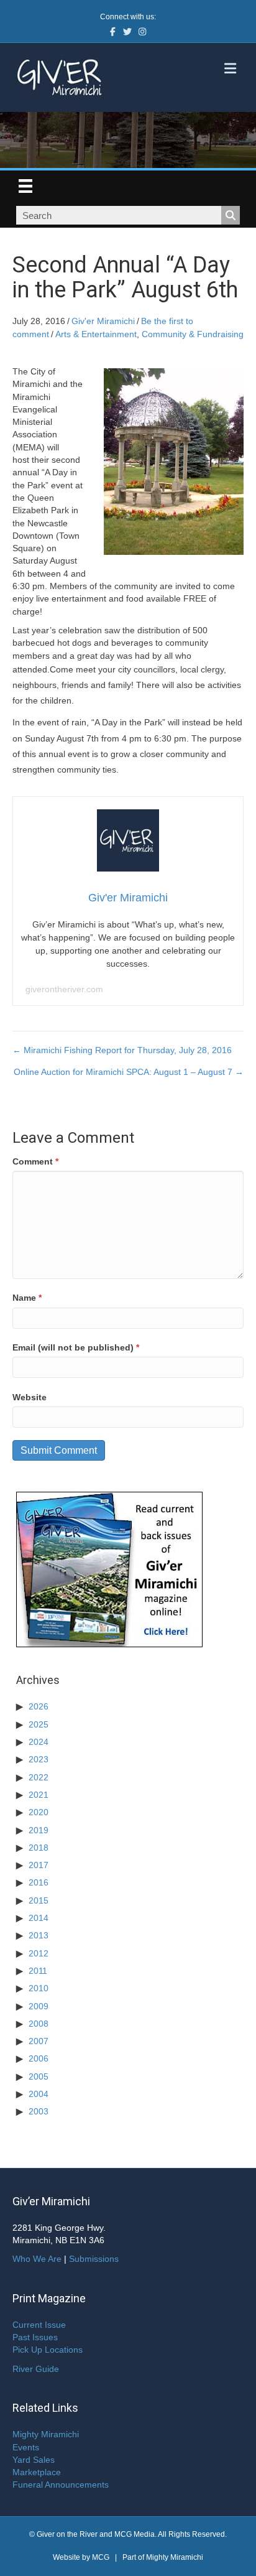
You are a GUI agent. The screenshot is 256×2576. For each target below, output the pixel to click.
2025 (39, 1724)
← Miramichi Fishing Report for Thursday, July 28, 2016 (122, 1050)
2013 (39, 1935)
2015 (39, 1900)
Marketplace (37, 2472)
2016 (39, 1882)
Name (27, 1298)
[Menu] (25, 186)
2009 (39, 2006)
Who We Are (37, 2259)
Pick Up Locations (48, 2350)
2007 (39, 2041)
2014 (39, 1918)
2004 (39, 2094)
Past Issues (35, 2337)
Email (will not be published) (76, 1347)
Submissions (94, 2259)
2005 (39, 2076)
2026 (39, 1706)
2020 (39, 1812)
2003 (39, 2111)
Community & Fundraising (193, 334)
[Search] (231, 215)
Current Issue (39, 2325)
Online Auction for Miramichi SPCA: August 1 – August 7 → (129, 1072)
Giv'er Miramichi (103, 321)
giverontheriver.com (64, 989)
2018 (39, 1848)
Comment (35, 1161)
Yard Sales (34, 2460)
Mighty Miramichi (46, 2434)
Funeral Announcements (61, 2485)
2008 (39, 2024)
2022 (39, 1777)
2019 (39, 1830)
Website (30, 1397)
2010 (39, 1988)
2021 (39, 1795)
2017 (39, 1865)
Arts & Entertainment (96, 334)
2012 (39, 1953)
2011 (38, 1971)
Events (26, 2447)
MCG (101, 2557)
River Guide (36, 2369)
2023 (39, 1759)
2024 (39, 1742)
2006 (39, 2058)
